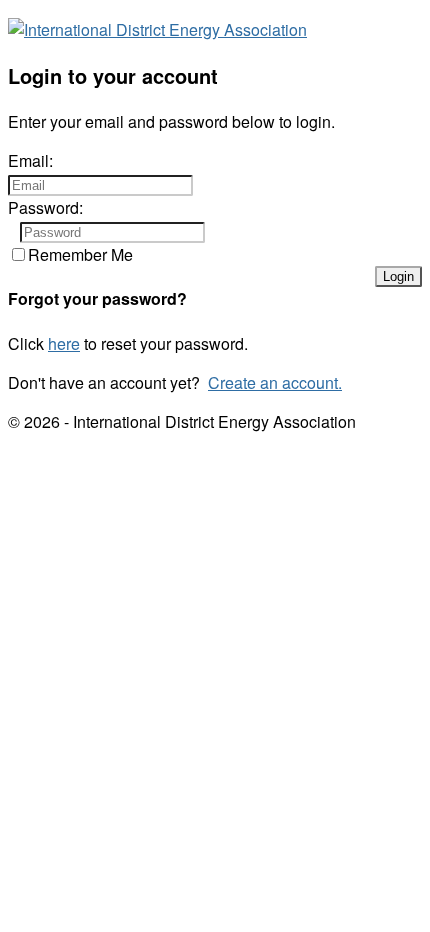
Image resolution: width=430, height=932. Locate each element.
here (64, 343)
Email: (30, 160)
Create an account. (275, 382)
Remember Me (80, 254)
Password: (45, 207)
